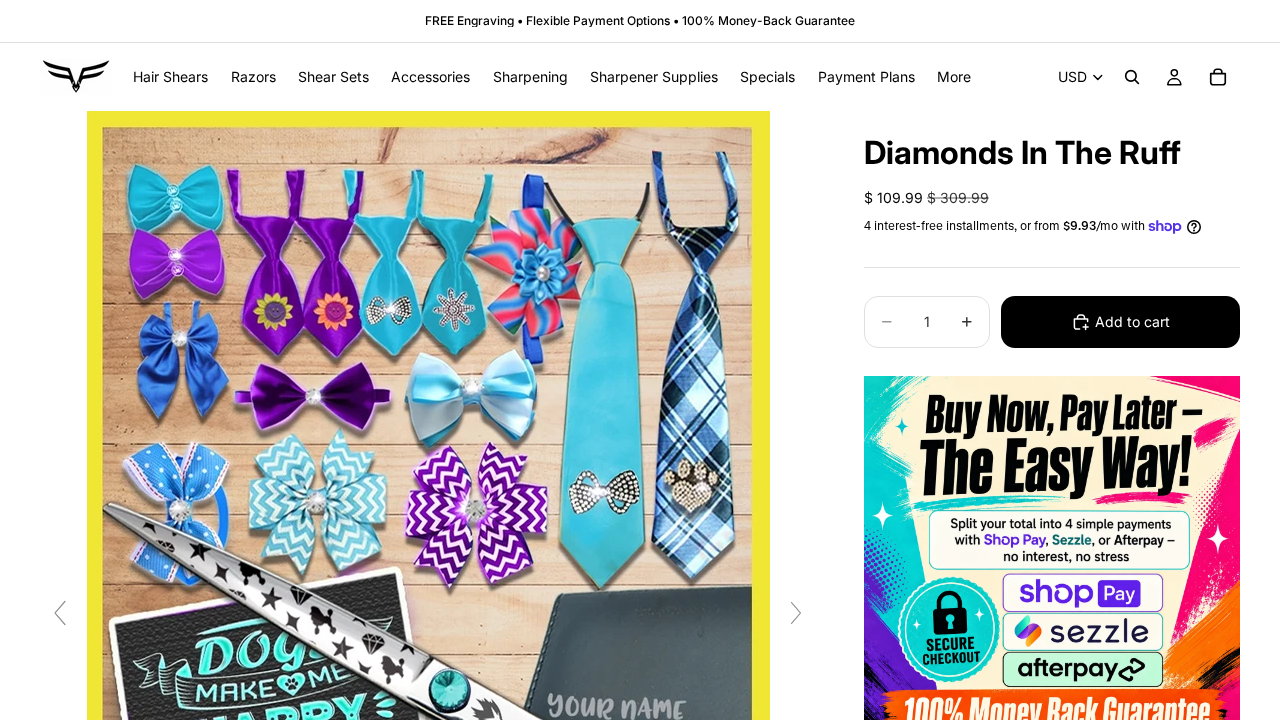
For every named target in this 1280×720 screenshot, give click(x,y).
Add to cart (1132, 321)
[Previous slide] (60, 613)
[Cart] (1218, 77)
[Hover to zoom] (428, 621)
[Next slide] (796, 613)
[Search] (1132, 77)
